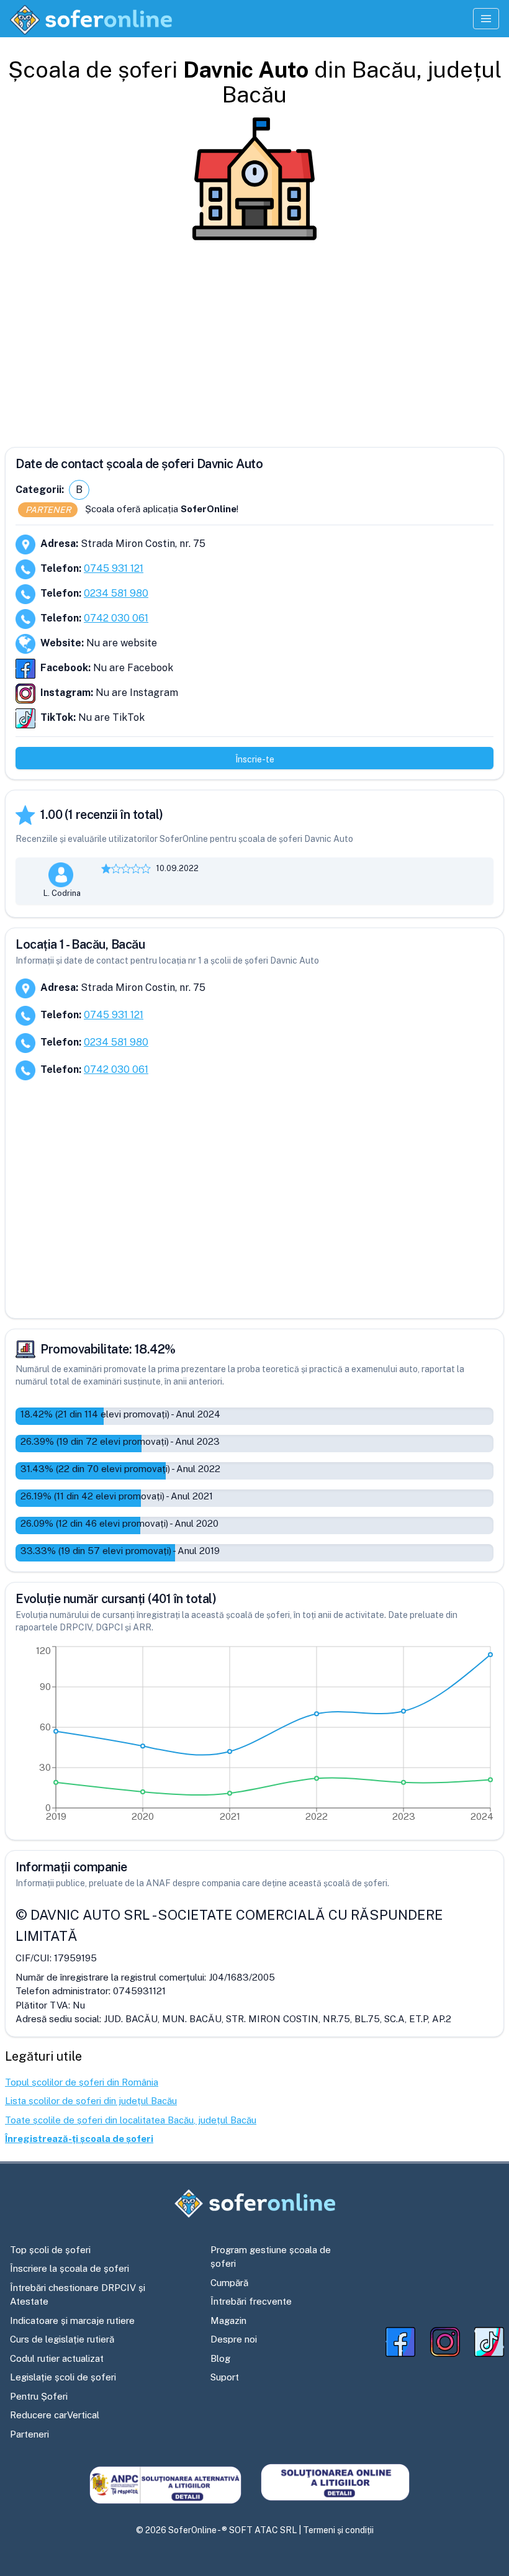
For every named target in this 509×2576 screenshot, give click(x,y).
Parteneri (29, 2434)
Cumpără (229, 2283)
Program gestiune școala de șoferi (271, 2257)
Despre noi (234, 2339)
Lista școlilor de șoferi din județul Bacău (91, 2101)
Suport (225, 2377)
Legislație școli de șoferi (63, 2377)
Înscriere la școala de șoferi (70, 2268)
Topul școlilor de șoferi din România (82, 2082)
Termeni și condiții (338, 2530)
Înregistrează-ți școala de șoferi (79, 2139)
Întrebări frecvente (251, 2301)
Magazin (228, 2321)
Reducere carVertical (55, 2415)
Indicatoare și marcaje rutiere (72, 2321)
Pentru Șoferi (39, 2396)
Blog (220, 2358)
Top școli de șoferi (50, 2250)
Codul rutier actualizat (57, 2358)
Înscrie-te (255, 759)
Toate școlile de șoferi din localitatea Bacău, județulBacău (131, 2120)
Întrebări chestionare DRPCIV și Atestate (78, 2295)
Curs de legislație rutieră (62, 2339)
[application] (254, 1737)
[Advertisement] (254, 339)
